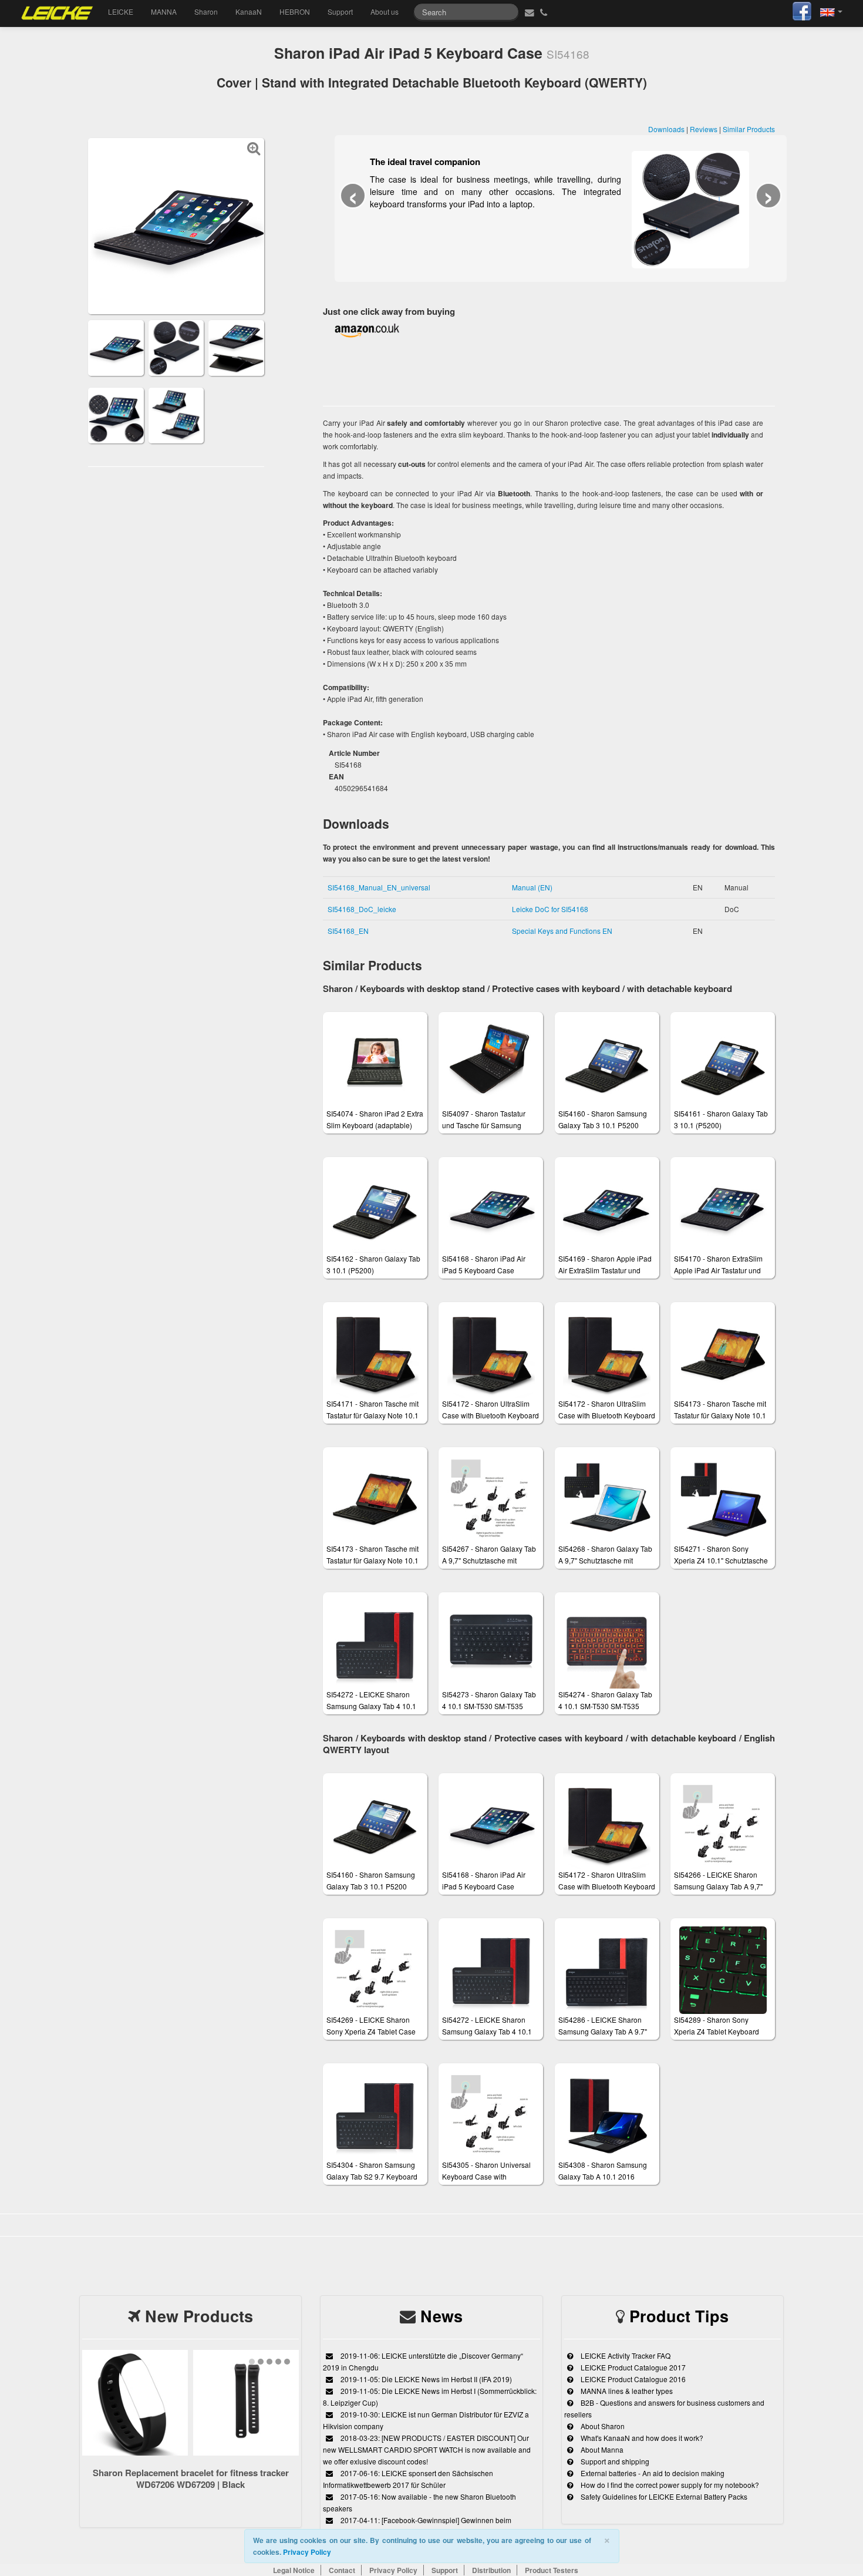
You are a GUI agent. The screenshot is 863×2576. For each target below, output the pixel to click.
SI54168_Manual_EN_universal (379, 887)
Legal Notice (294, 2570)
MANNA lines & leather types (626, 2391)
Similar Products (749, 129)
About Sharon (602, 2426)
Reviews (704, 129)
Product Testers (552, 2570)
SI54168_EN (348, 931)
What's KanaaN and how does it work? (641, 2438)
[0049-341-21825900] (545, 12)
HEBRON (295, 11)
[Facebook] (802, 10)
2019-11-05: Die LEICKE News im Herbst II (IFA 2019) (425, 2379)
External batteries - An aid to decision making (652, 2473)
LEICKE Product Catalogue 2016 (632, 2379)
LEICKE (121, 11)
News (441, 2316)
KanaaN (249, 11)
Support (340, 11)
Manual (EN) (532, 887)
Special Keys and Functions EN (562, 931)
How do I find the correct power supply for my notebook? (669, 2485)
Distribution (491, 2570)
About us (385, 11)
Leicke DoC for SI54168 (550, 909)
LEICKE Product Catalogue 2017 (632, 2367)
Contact (342, 2570)
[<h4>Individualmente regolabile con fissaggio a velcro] (236, 347)
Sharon (206, 11)
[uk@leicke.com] (528, 12)
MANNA (164, 11)
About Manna (601, 2449)
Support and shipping (614, 2461)
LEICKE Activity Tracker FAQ (625, 2355)
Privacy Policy (307, 2552)
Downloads (666, 129)
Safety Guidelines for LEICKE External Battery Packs (663, 2496)
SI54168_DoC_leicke (362, 909)
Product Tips (679, 2316)
